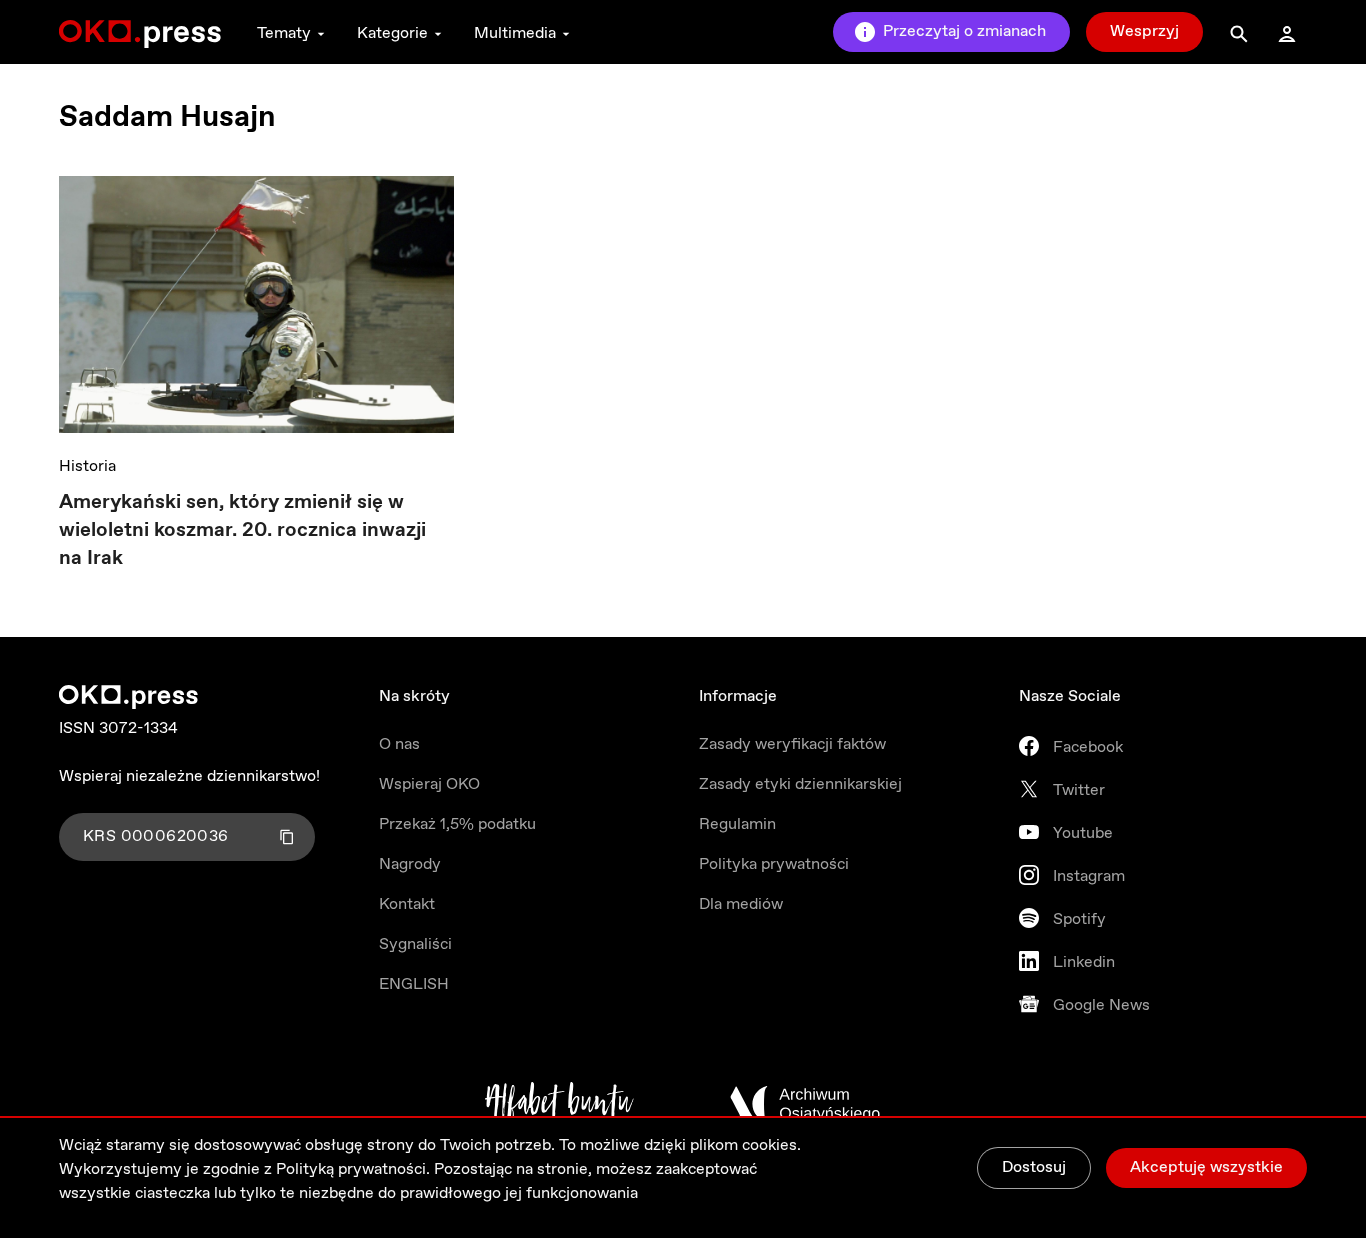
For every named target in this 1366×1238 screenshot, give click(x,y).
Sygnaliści (415, 944)
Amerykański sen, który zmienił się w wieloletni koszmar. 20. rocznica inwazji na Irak (242, 530)
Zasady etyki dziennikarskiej (800, 784)
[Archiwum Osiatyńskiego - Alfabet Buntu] (559, 1104)
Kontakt (407, 904)
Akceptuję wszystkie (1206, 1167)
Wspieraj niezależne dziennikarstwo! (189, 776)
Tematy (284, 33)
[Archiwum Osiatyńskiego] (805, 1104)
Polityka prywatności (774, 864)
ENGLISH (414, 984)
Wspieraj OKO (429, 784)
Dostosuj (1034, 1167)
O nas (399, 744)
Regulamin (737, 824)
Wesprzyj (1144, 31)
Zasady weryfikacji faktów (792, 744)
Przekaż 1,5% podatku (457, 824)
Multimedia (515, 33)
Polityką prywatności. (353, 1169)
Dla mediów (741, 904)
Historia (87, 466)
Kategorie (392, 33)
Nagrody (410, 864)
